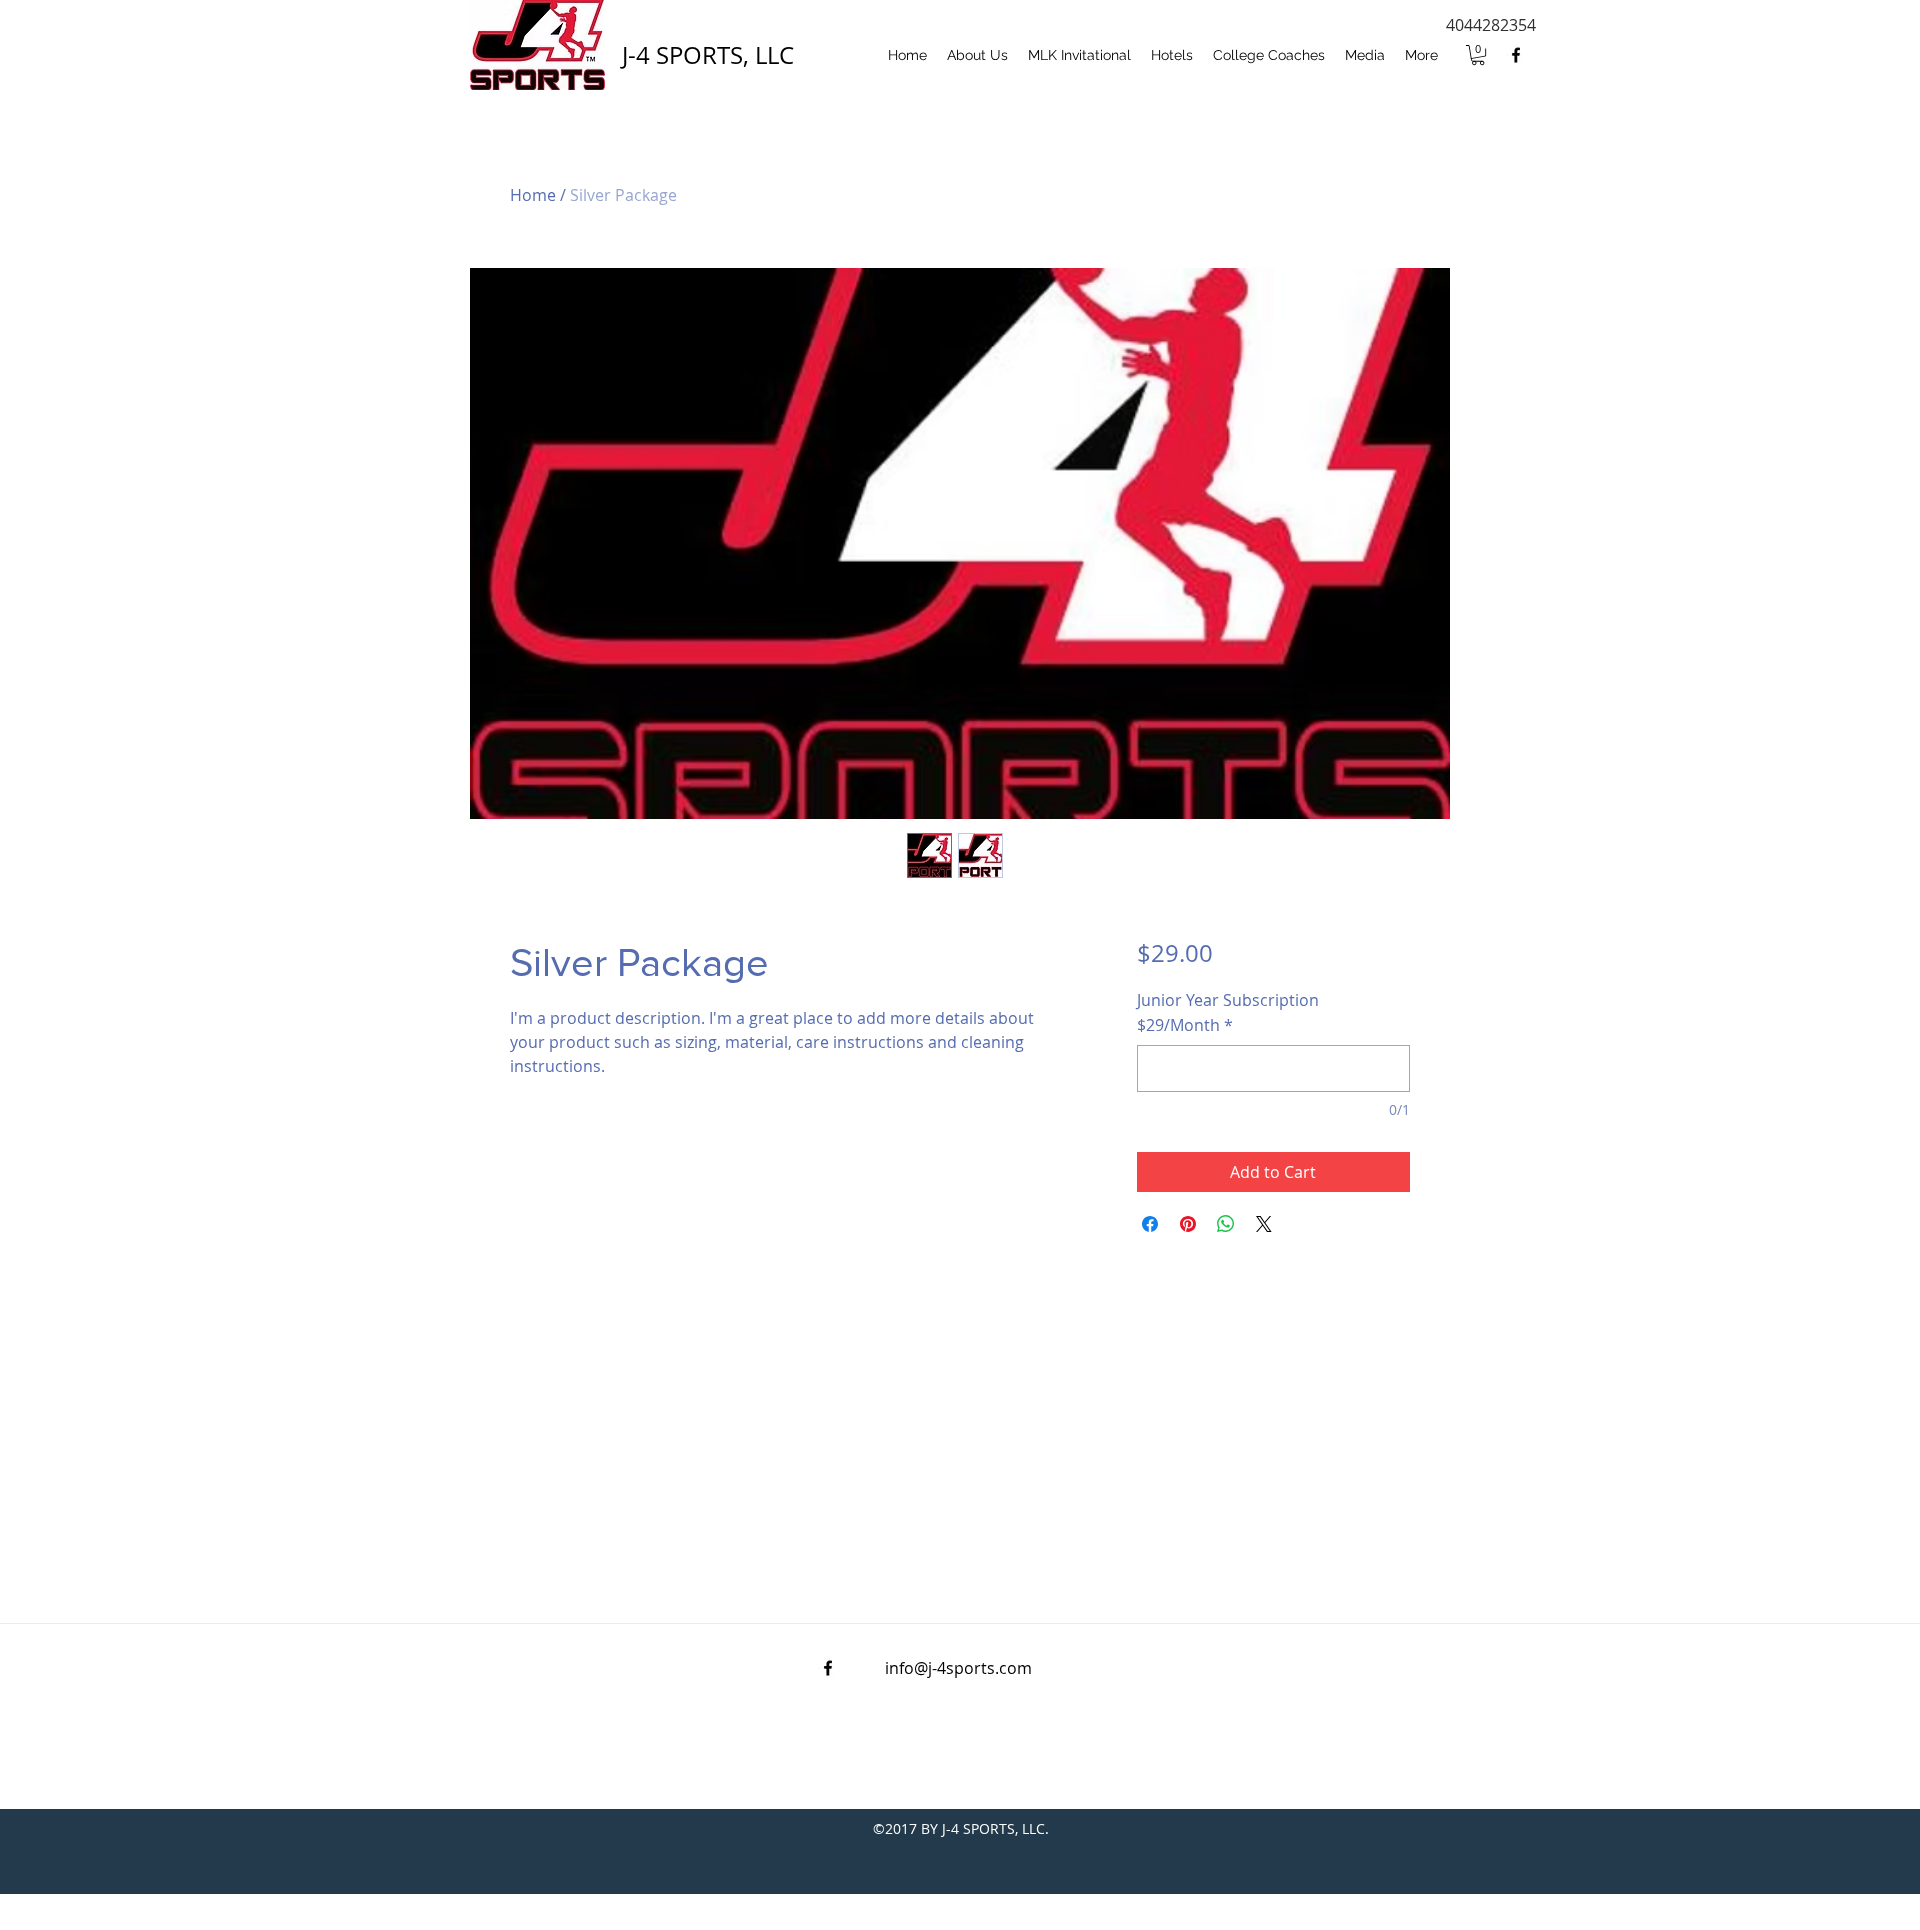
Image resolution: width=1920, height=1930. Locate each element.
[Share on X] (1264, 1224)
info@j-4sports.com (958, 1668)
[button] (1478, 55)
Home (533, 195)
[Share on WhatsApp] (1226, 1224)
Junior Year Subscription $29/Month (1228, 1012)
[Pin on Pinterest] (1188, 1224)
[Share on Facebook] (1150, 1224)
